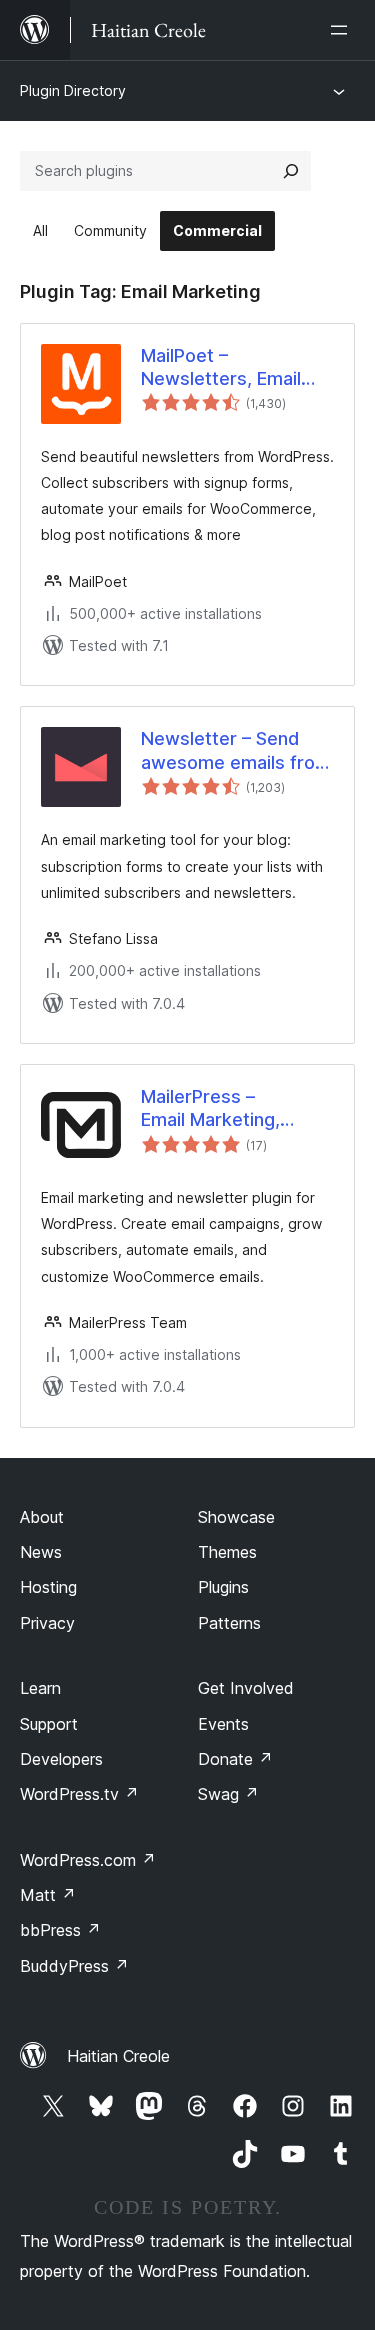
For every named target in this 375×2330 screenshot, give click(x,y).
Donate (235, 1759)
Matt (48, 1895)
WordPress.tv (79, 1794)
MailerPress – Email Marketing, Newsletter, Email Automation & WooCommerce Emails (237, 1109)
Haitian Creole (118, 2056)
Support (49, 1724)
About (42, 1517)
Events (223, 1724)
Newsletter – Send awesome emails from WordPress (236, 751)
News (41, 1552)
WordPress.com (88, 1860)
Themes (227, 1552)
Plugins (223, 1587)
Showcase (236, 1517)
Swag (228, 1794)
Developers (61, 1759)
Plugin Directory (73, 90)
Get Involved (246, 1688)
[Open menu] (343, 30)
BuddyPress (74, 1966)
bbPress (60, 1930)
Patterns (229, 1623)
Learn (40, 1688)
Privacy (47, 1623)
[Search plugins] (291, 171)
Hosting (48, 1587)
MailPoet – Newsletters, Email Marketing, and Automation (221, 368)
